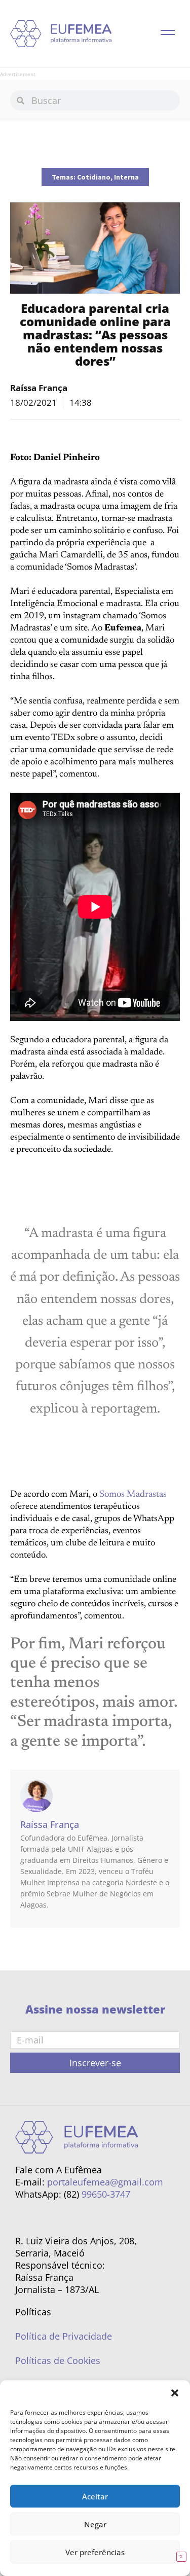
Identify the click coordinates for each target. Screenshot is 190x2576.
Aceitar (95, 2496)
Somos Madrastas (133, 1495)
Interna (126, 177)
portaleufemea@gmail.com (105, 2182)
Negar (95, 2524)
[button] (175, 2393)
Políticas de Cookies (58, 2360)
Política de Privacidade (64, 2336)
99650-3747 (106, 2194)
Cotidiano (94, 177)
